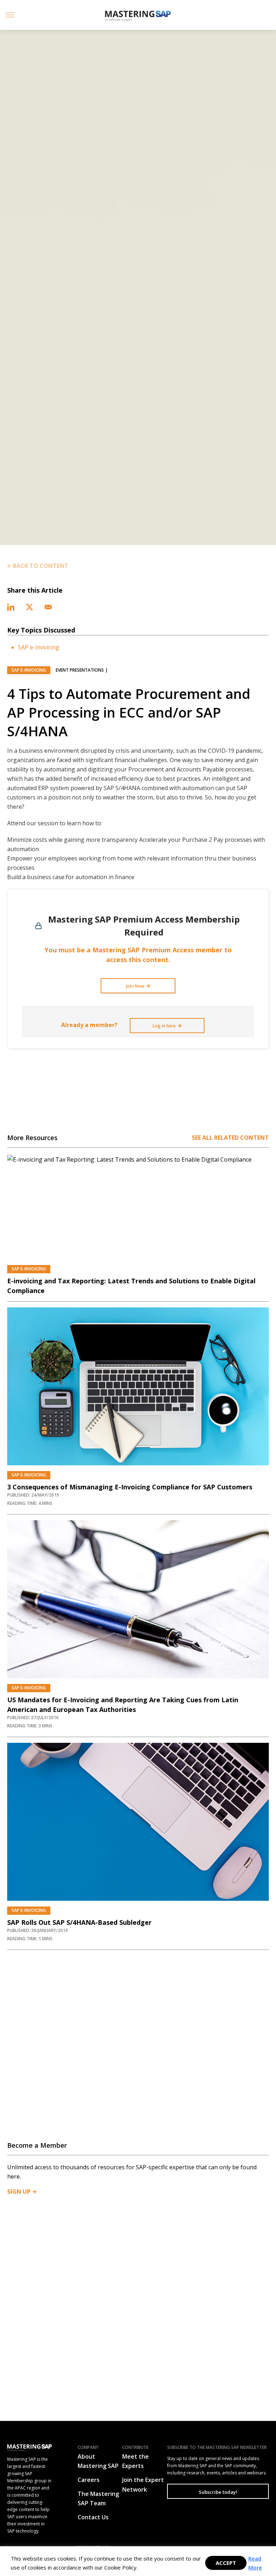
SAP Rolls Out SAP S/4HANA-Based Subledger (79, 1922)
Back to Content (41, 566)
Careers (89, 2480)
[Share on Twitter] (30, 606)
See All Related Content (230, 1138)
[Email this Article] (48, 606)
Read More (255, 2563)
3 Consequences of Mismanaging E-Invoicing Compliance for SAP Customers (130, 1487)
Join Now (135, 986)
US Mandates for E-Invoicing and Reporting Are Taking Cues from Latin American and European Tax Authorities (123, 1705)
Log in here (164, 1026)
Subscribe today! (218, 2492)
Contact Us (93, 2517)
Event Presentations (80, 670)
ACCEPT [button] (226, 2563)
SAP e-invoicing (39, 647)
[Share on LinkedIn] (12, 606)
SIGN (19, 2192)
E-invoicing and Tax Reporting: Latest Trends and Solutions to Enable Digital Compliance (131, 1286)
